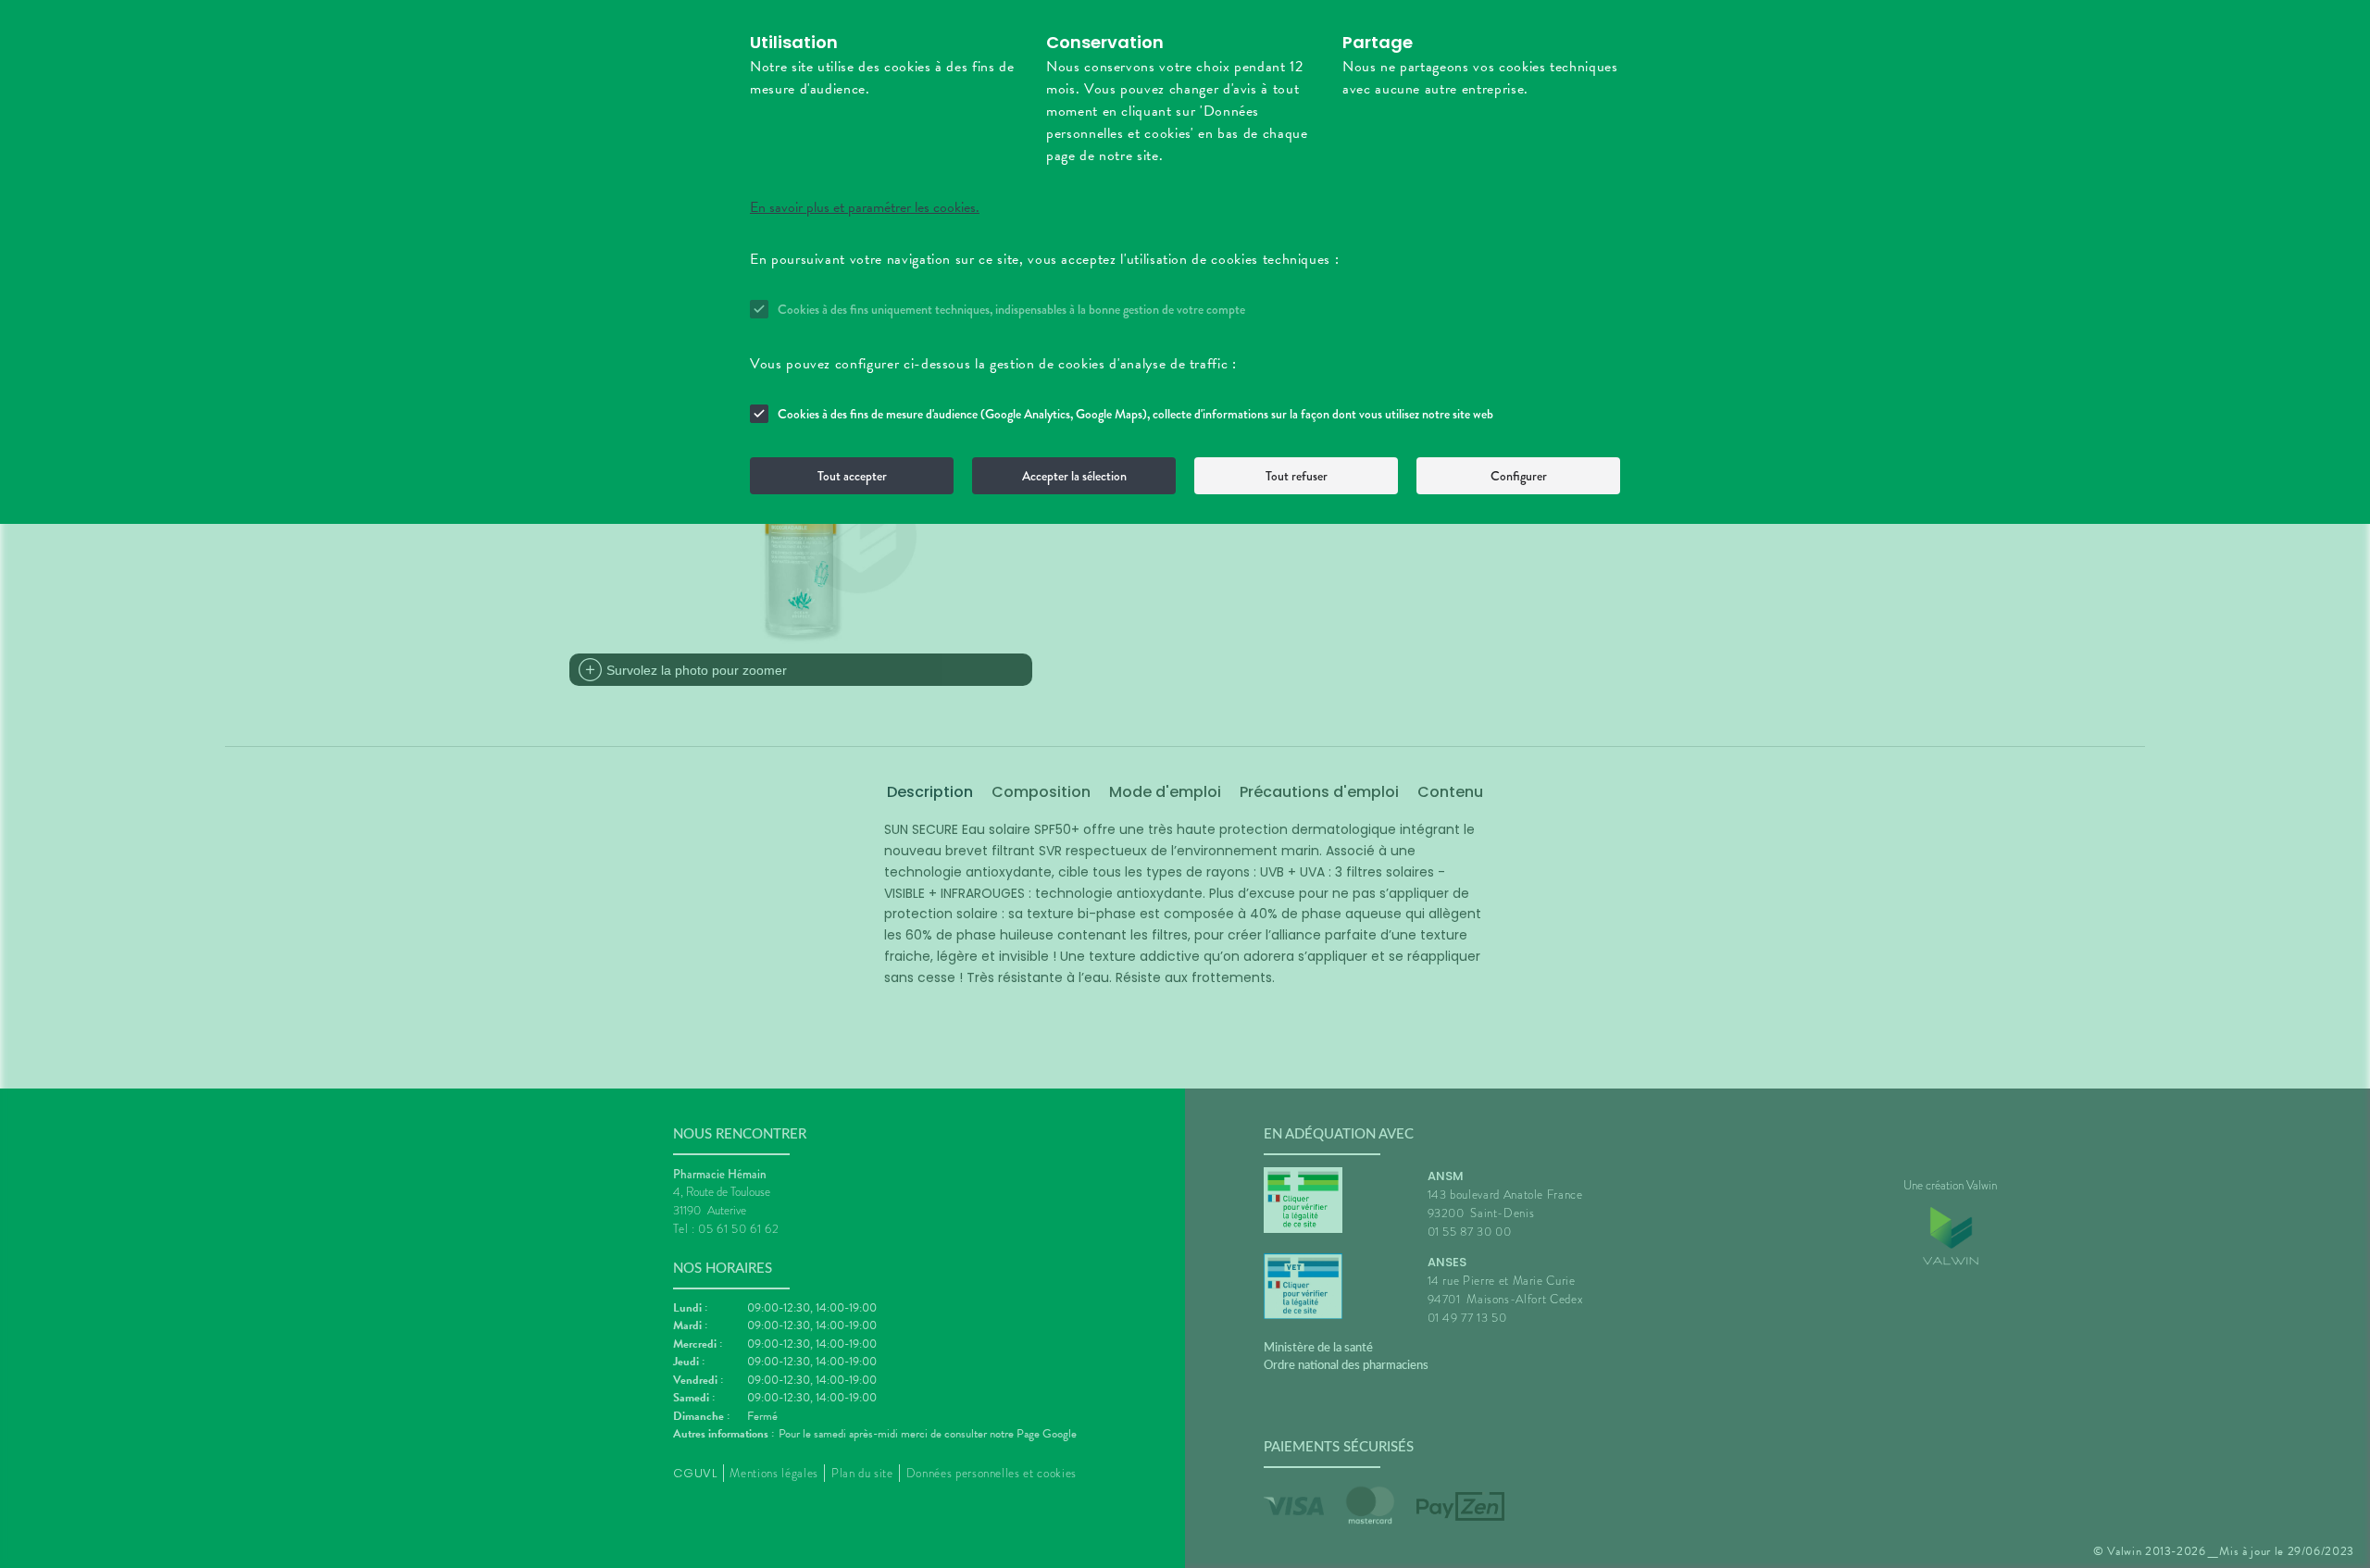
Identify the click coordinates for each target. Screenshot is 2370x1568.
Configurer (1519, 476)
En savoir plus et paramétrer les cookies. (865, 207)
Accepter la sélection (1074, 476)
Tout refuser (1297, 476)
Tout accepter (852, 476)
